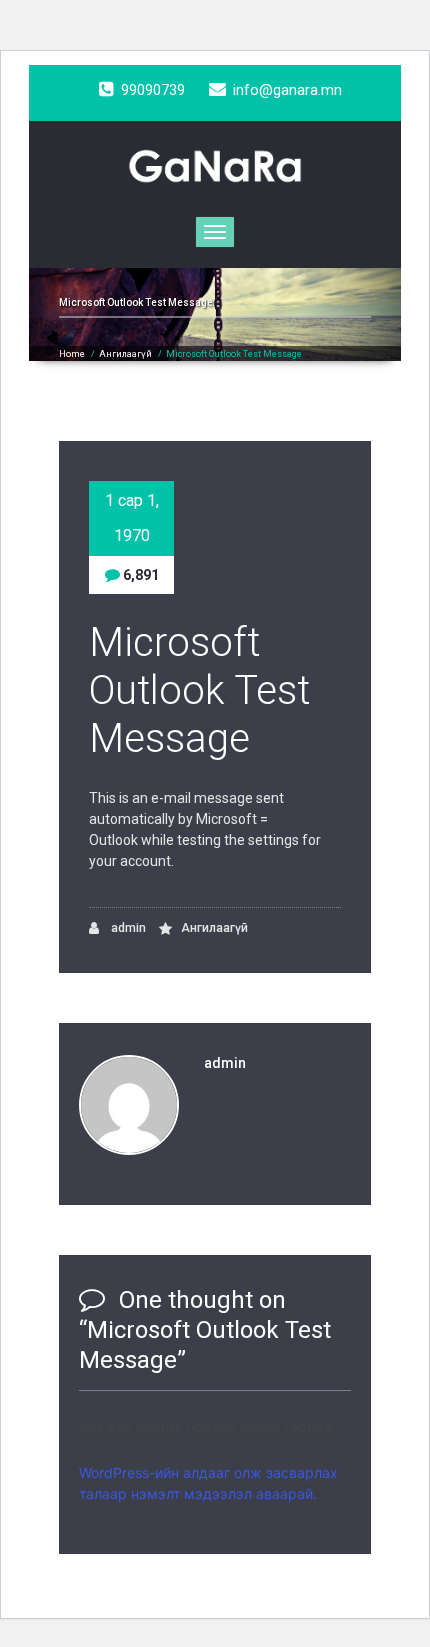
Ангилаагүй (125, 354)
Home (72, 354)
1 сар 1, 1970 (132, 518)
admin (127, 928)
